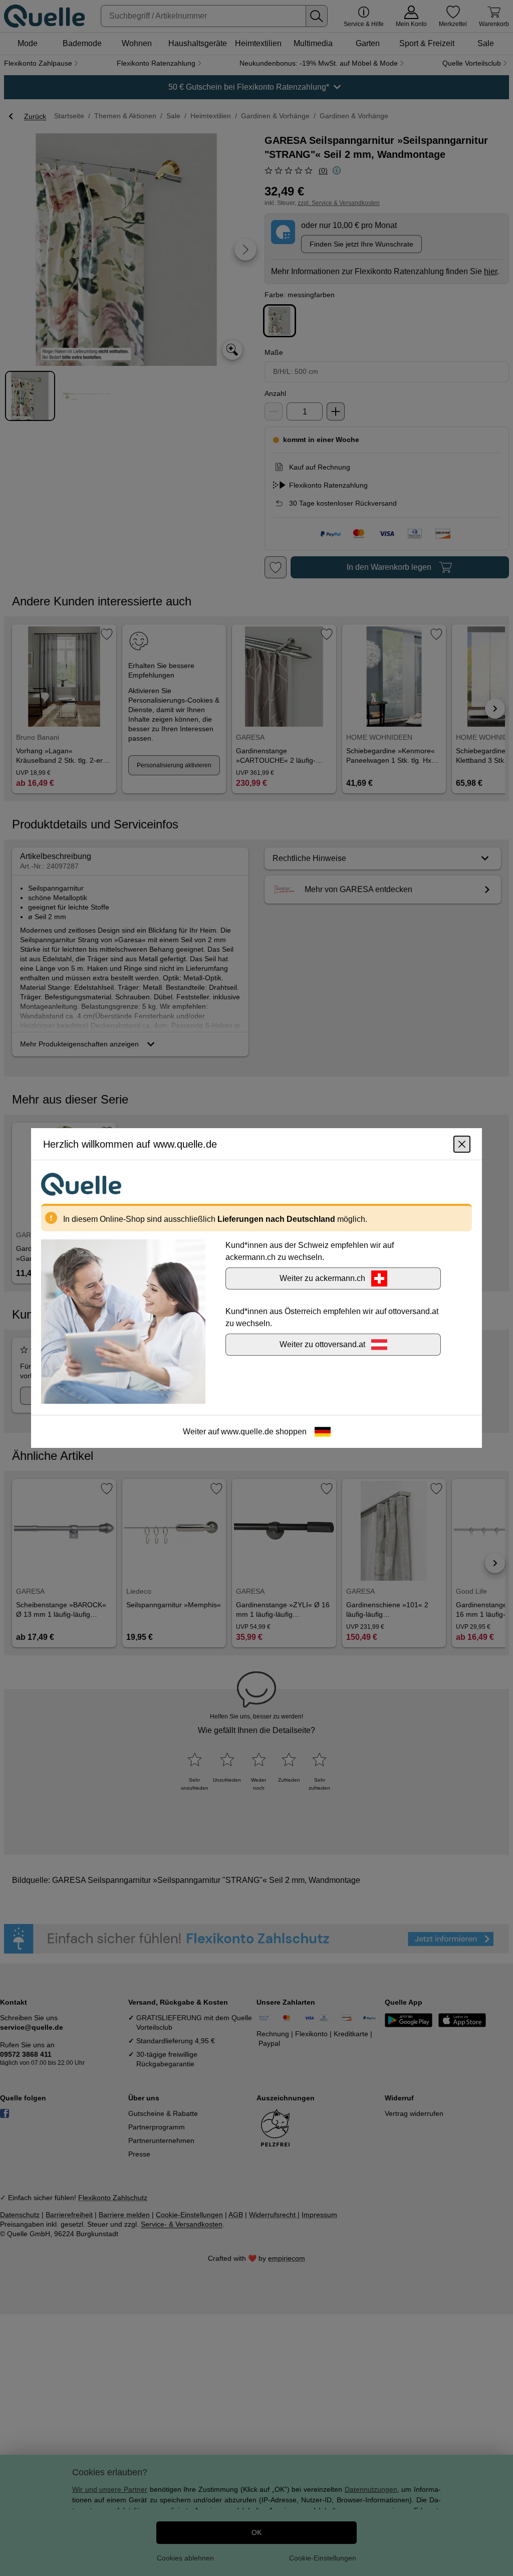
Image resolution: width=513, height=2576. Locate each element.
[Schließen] (462, 1144)
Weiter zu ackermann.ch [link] (322, 1278)
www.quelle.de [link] (247, 1432)
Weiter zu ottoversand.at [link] (322, 1344)
